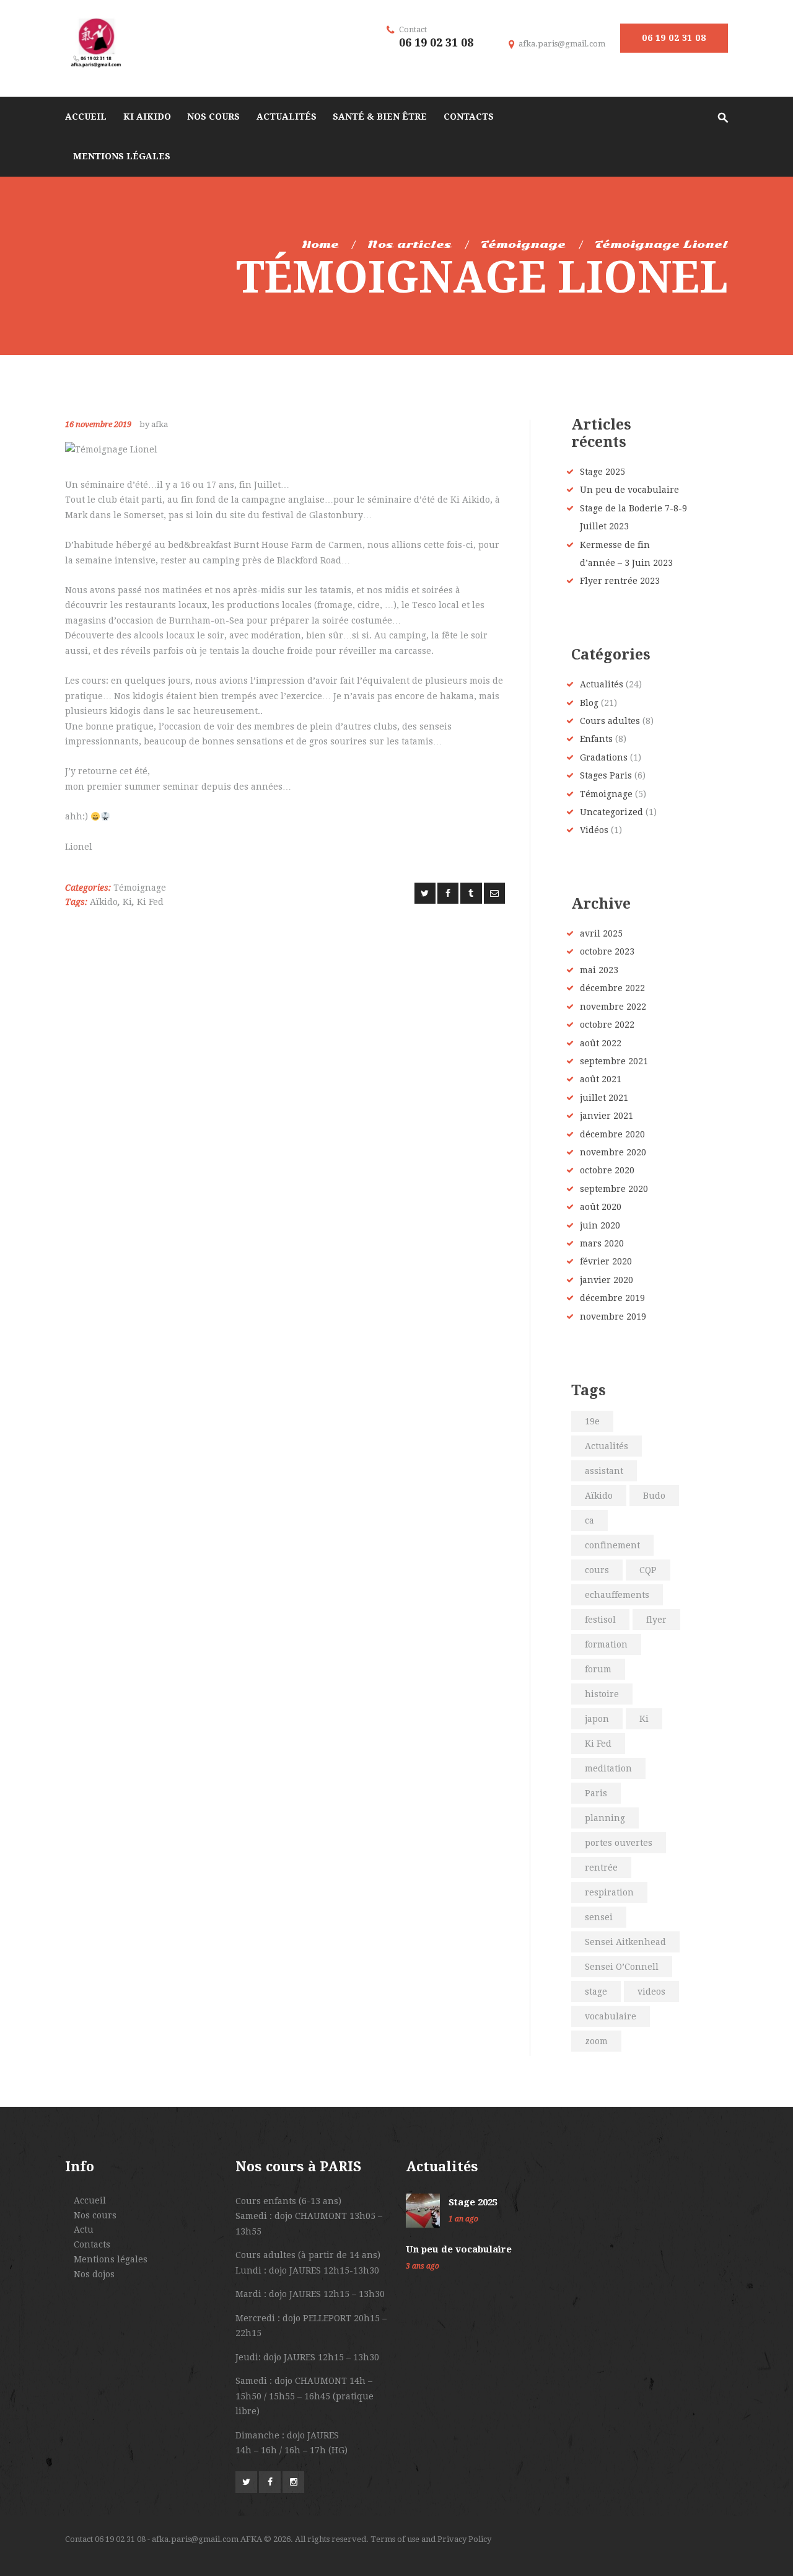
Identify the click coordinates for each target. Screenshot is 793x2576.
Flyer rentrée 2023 (620, 581)
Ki (127, 902)
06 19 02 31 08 (674, 38)
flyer (656, 1620)
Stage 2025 (602, 472)
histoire (602, 1694)
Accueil (90, 2200)
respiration (609, 1892)
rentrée (601, 1868)
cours (597, 1570)
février (606, 1261)
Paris (596, 1793)
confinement (612, 1545)
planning (605, 1818)
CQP (648, 1570)
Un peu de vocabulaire (629, 490)
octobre (607, 951)
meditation (608, 1768)
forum (598, 1669)
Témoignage (523, 245)
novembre (613, 1007)
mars (602, 1243)
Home (320, 245)
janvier (607, 1116)
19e (592, 1421)
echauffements (617, 1595)
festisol (600, 1620)
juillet (604, 1098)
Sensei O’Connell (622, 1967)
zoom (596, 2041)
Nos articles (410, 245)
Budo (654, 1496)
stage (596, 1992)
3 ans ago (423, 2266)
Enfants (596, 739)
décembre (612, 988)
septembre (614, 1061)
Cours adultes (610, 721)
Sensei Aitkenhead (625, 1942)
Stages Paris (606, 775)
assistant (604, 1471)
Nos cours (95, 2215)
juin (600, 1225)
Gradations (604, 757)
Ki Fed (150, 902)
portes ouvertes (619, 1843)
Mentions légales (111, 2259)
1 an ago (463, 2219)
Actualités (602, 684)
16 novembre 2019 (98, 424)
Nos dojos (94, 2274)
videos (651, 1992)
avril (601, 933)
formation (606, 1644)
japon (597, 1719)
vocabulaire (611, 2016)
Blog (589, 703)
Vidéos (594, 830)
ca (589, 1520)
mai (599, 970)
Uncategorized (611, 812)
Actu (84, 2230)
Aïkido (104, 902)
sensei (599, 1917)
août (601, 1043)
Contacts (92, 2244)
